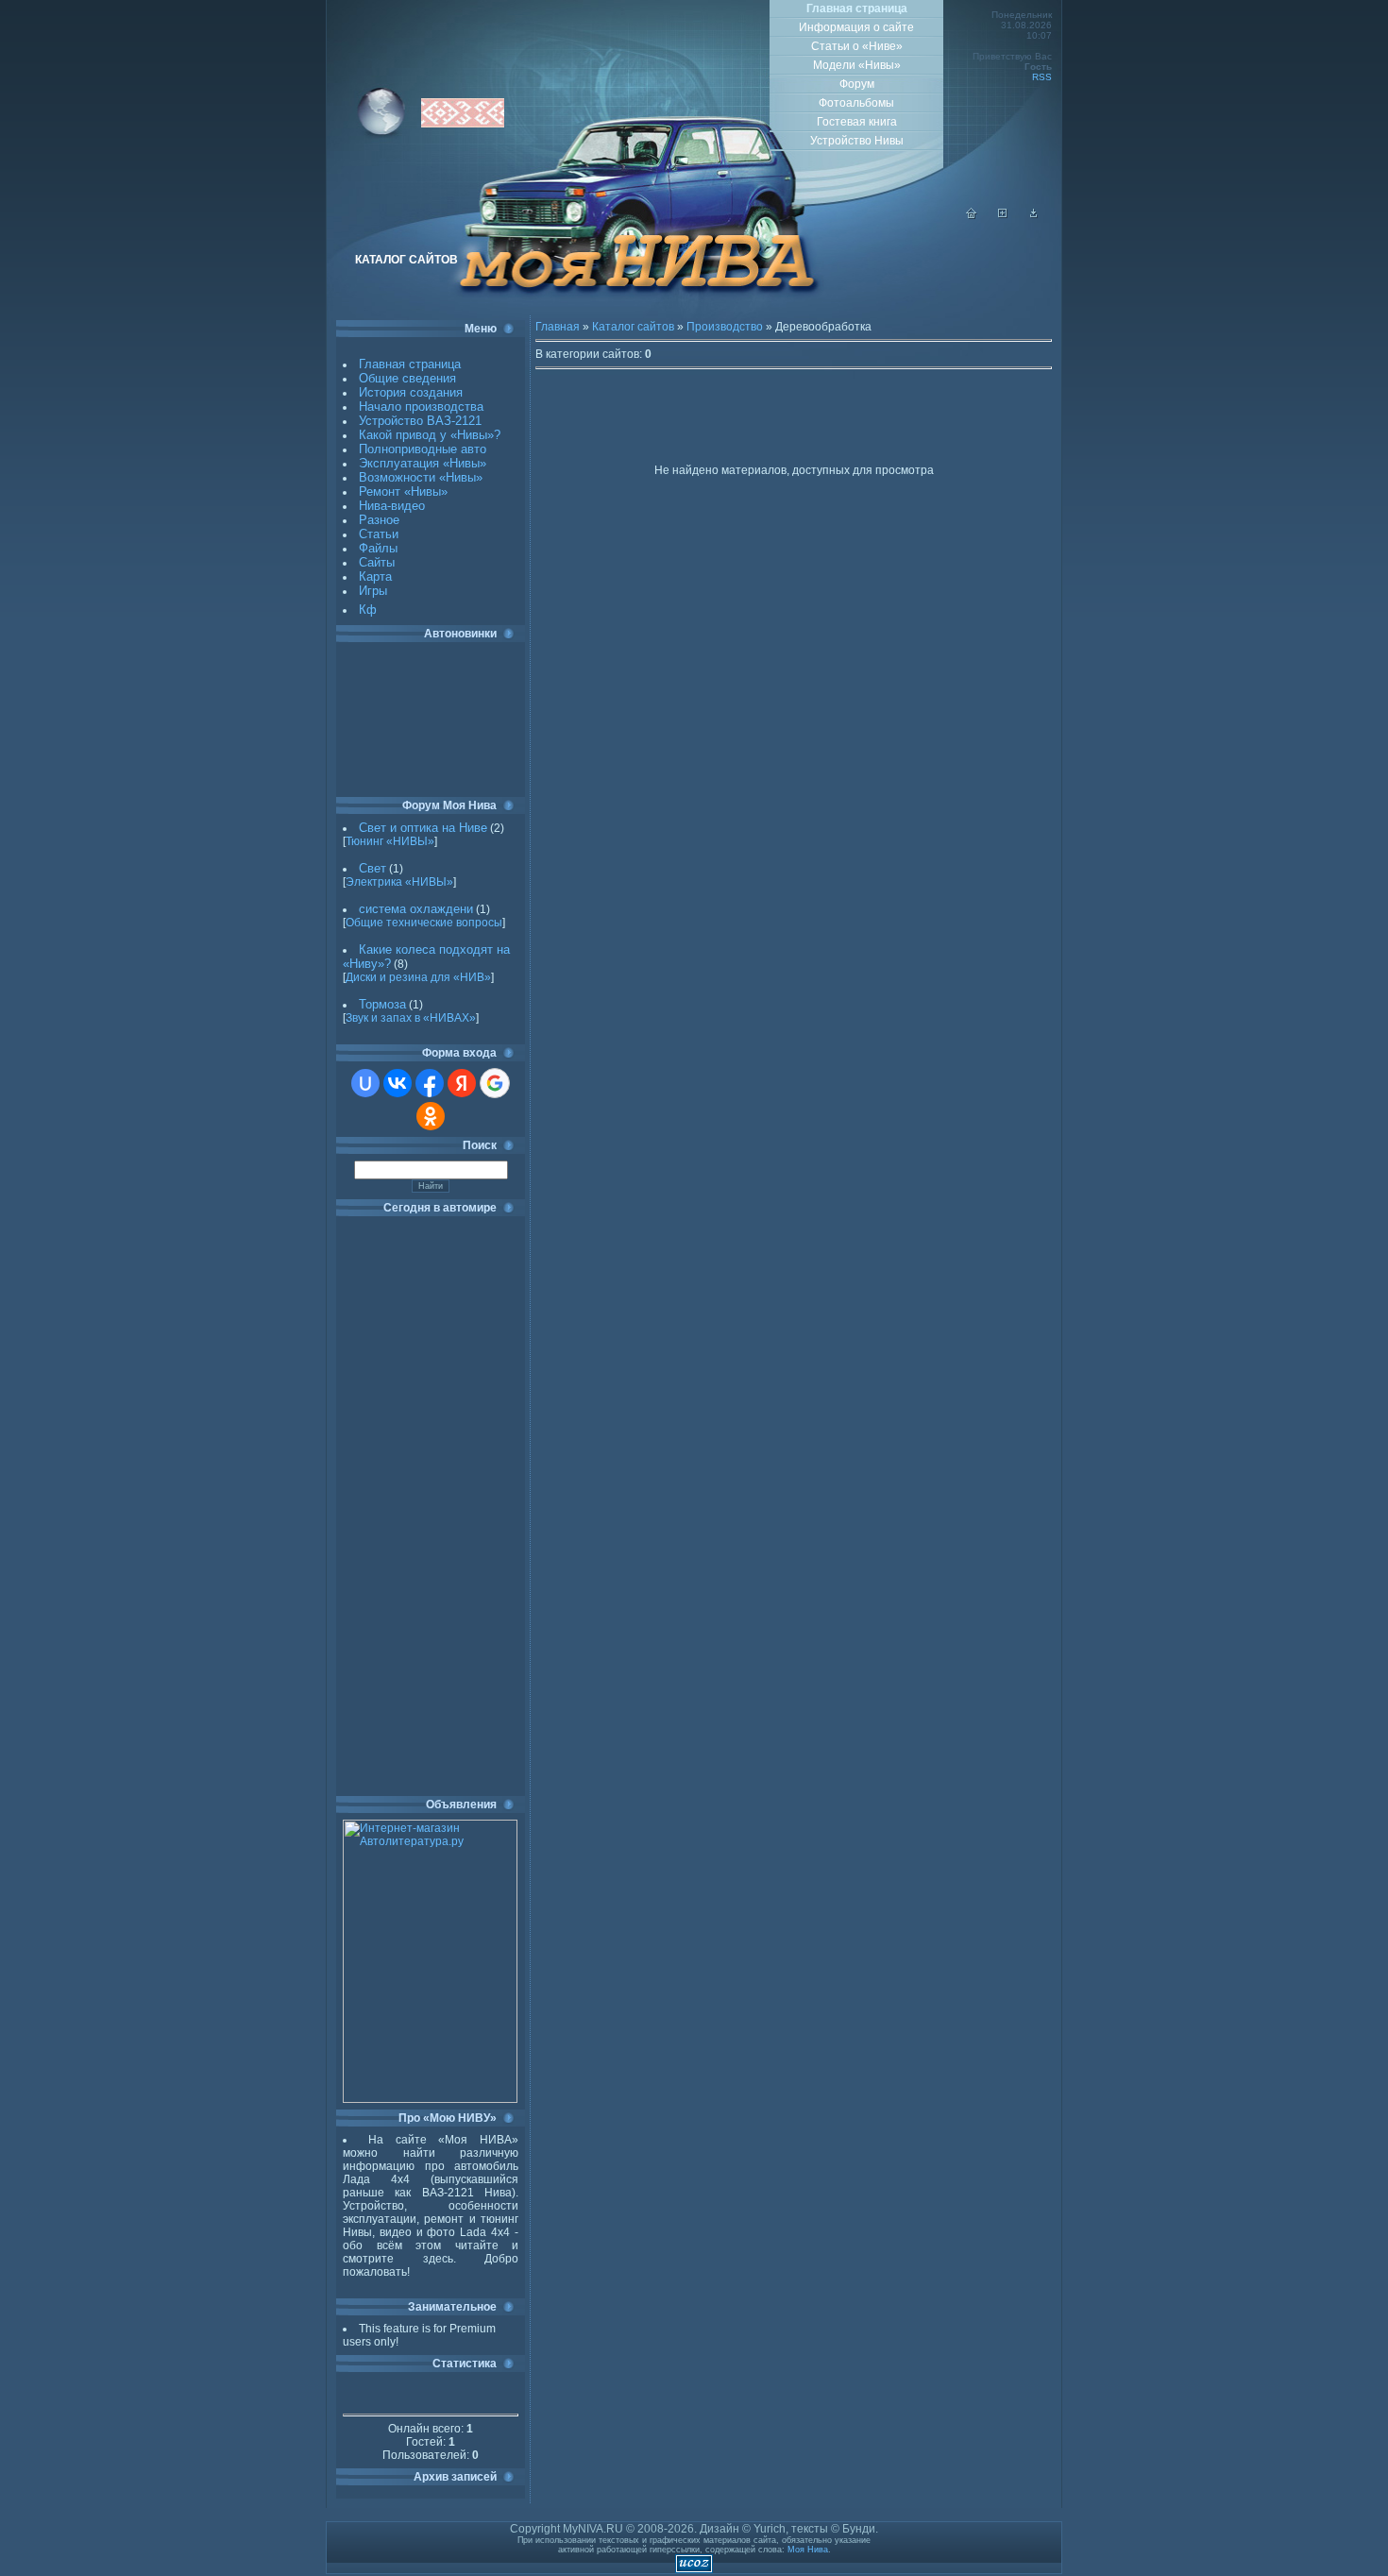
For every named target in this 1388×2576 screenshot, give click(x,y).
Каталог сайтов (633, 327)
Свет (372, 868)
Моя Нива (808, 2550)
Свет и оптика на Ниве (423, 828)
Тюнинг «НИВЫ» (390, 841)
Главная (558, 327)
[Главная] (972, 215)
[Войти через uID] (365, 1083)
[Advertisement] (428, 720)
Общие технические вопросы (424, 923)
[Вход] (1034, 215)
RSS (1042, 77)
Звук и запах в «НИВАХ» (411, 1018)
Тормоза (382, 1004)
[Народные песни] (463, 124)
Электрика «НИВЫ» (399, 882)
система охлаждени (416, 909)
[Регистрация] (1003, 215)
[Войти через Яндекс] (462, 1083)
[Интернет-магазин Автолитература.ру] (430, 2099)
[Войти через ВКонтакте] (398, 1083)
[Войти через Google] (495, 1083)
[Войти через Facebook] (430, 1083)
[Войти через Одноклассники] (431, 1116)
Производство (725, 327)
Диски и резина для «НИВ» (418, 977)
